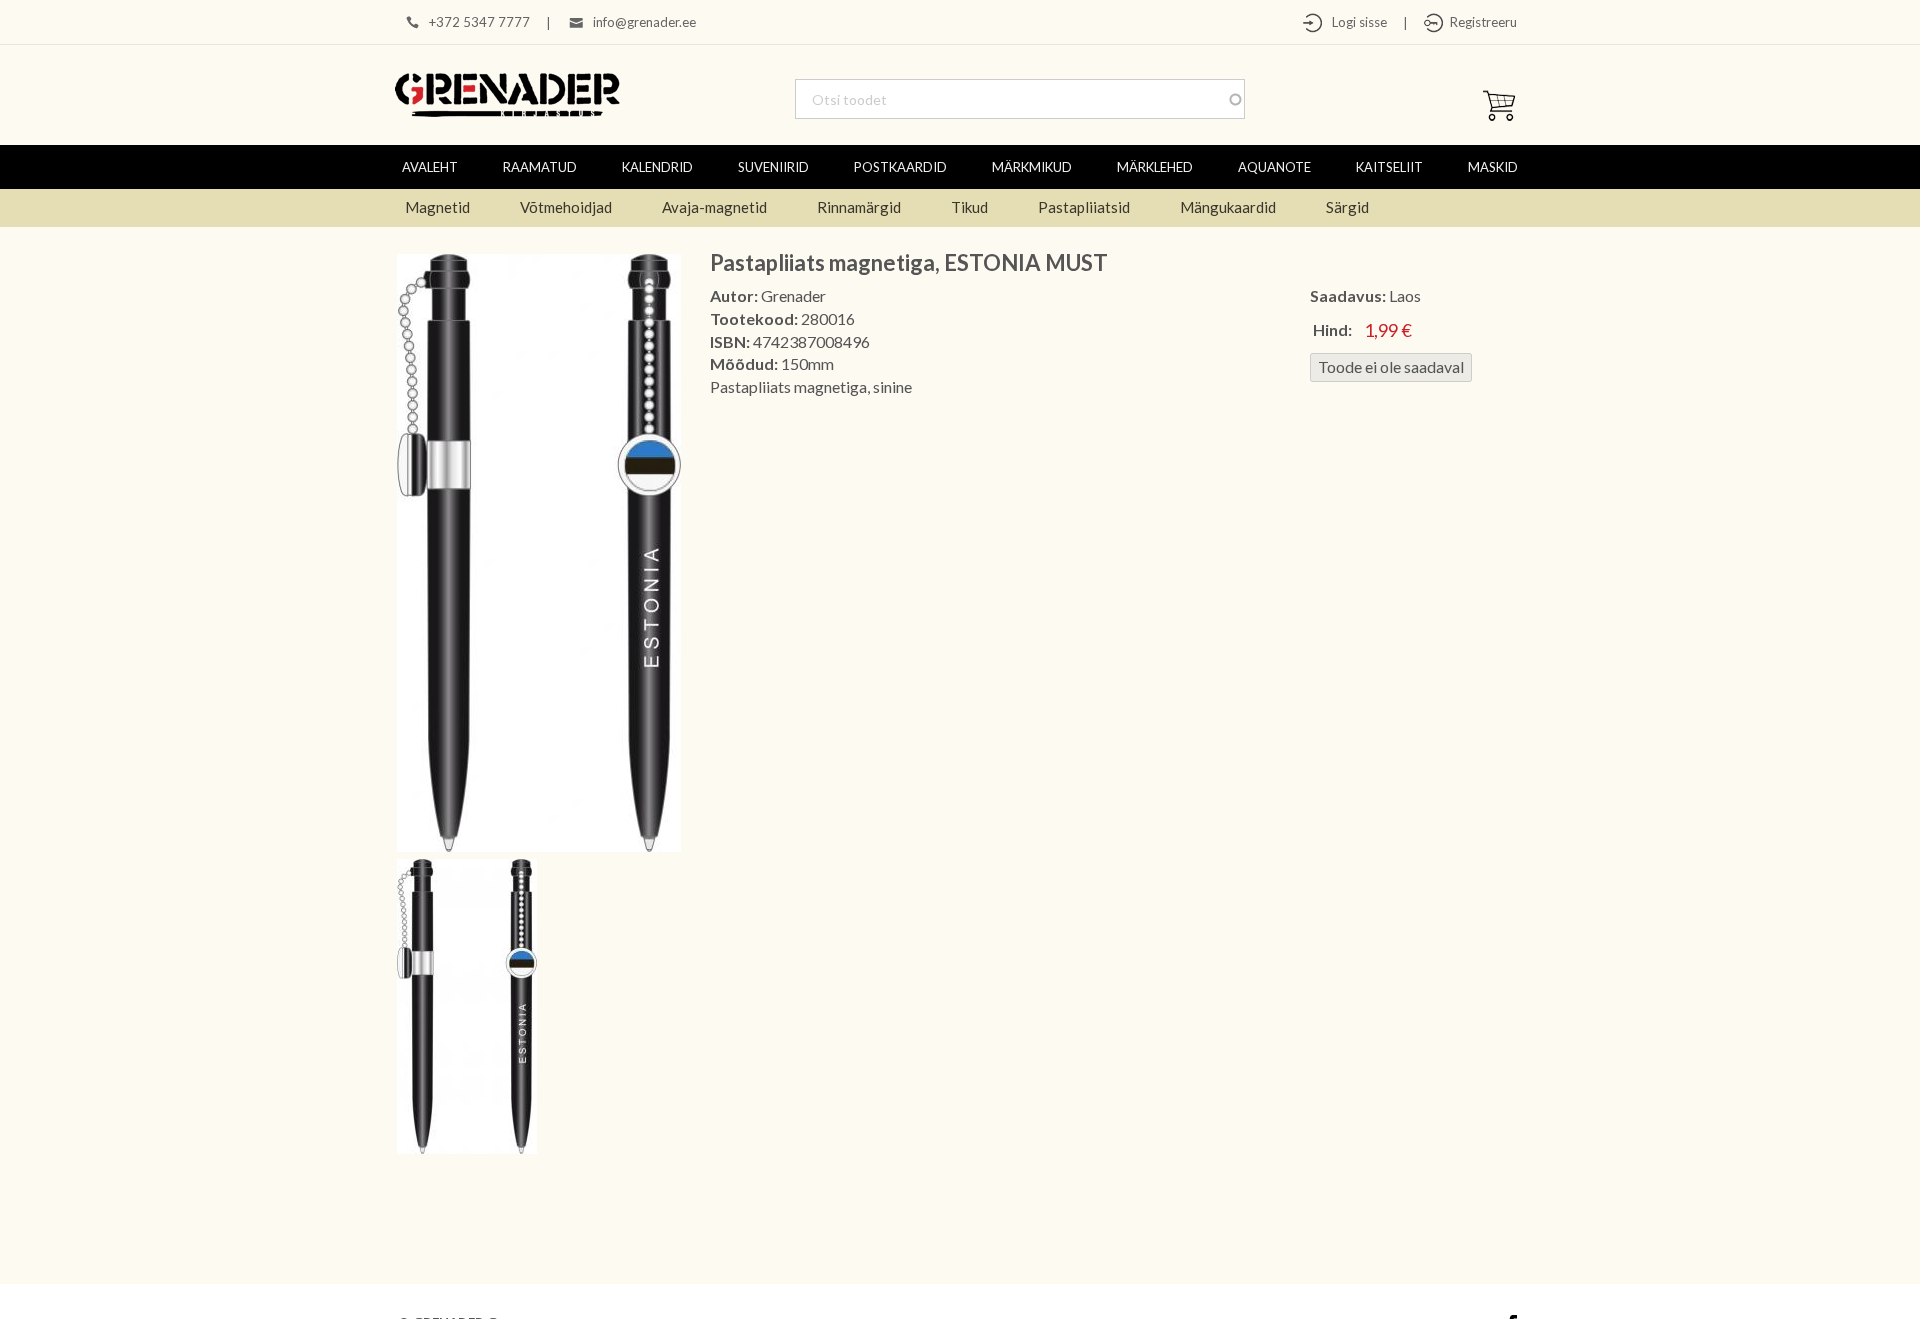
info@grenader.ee (644, 22)
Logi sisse (1355, 22)
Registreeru (1480, 22)
